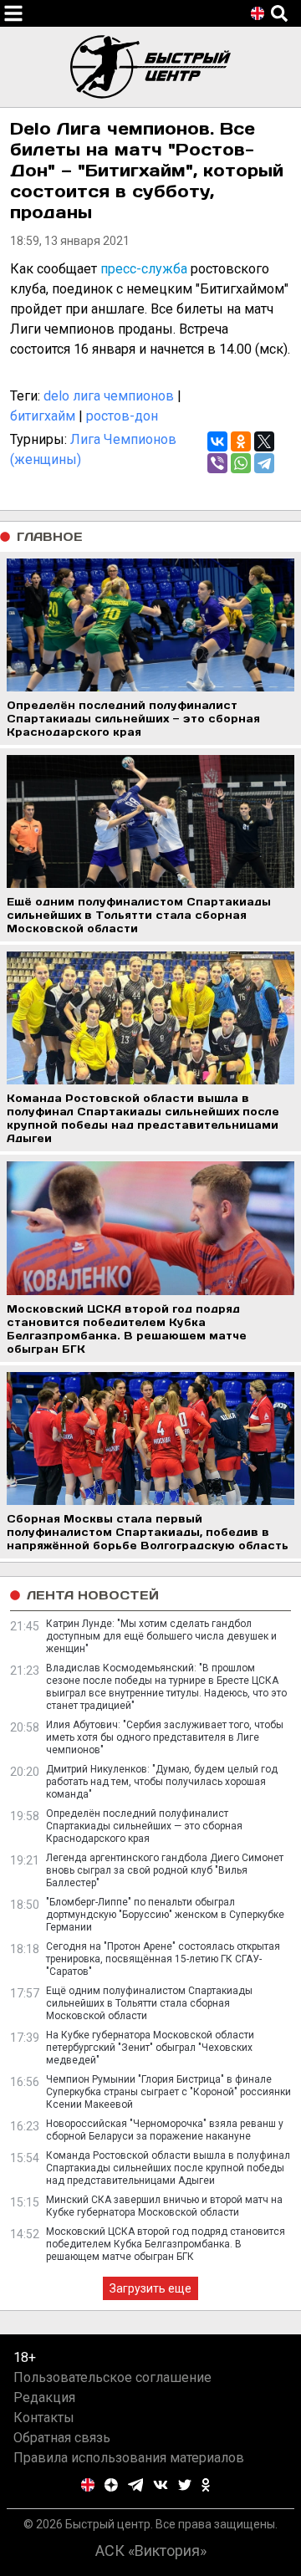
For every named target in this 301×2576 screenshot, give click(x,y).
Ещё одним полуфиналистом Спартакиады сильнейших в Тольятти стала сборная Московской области (149, 2003)
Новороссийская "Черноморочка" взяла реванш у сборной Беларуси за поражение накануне (165, 2130)
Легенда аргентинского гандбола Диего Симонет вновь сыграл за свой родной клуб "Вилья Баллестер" (165, 1870)
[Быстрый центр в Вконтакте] (161, 2485)
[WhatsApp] (241, 463)
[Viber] (217, 463)
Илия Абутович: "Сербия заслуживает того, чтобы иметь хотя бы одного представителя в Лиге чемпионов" (165, 1737)
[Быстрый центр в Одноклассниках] (206, 2485)
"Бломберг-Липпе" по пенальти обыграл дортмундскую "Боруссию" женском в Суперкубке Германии (165, 1915)
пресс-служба (144, 269)
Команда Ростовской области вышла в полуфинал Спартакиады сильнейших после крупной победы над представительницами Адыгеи (168, 2168)
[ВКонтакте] (217, 441)
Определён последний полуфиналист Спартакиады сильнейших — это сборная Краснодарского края (144, 1826)
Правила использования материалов (129, 2458)
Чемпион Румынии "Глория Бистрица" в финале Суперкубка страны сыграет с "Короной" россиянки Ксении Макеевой (168, 2092)
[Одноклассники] (241, 441)
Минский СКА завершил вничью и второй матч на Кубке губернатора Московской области (164, 2206)
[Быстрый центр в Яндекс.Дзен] (111, 2485)
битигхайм (43, 416)
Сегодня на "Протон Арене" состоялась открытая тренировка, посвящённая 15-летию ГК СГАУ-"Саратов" (163, 1959)
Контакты (44, 2418)
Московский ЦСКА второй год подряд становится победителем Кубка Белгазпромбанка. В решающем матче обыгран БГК (166, 2244)
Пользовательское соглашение (112, 2377)
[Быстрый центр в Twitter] (185, 2485)
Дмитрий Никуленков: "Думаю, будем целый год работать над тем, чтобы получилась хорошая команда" (162, 1782)
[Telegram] (264, 463)
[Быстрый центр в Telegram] (136, 2485)
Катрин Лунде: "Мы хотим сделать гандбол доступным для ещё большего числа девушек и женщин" (161, 1636)
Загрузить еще (150, 2288)
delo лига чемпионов (109, 396)
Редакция (44, 2397)
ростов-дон (122, 416)
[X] (264, 441)
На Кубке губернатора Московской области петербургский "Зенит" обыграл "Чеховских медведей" (150, 2048)
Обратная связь (62, 2438)
